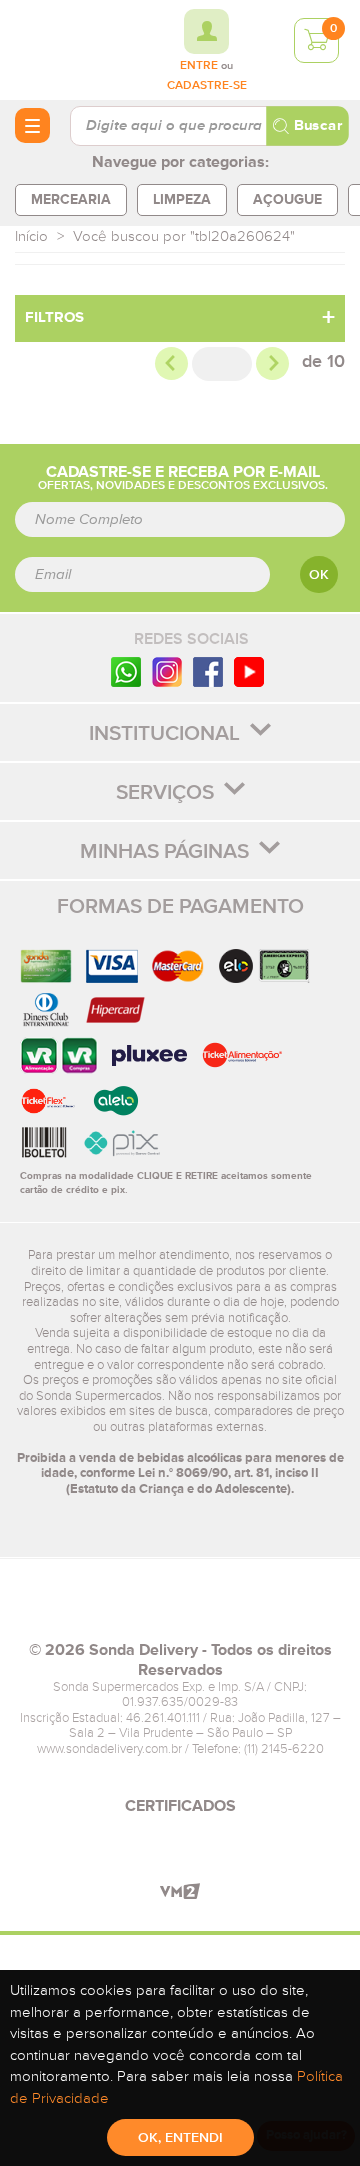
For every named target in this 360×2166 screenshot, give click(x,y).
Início (31, 236)
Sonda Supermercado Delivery (70, 49)
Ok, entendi (180, 2138)
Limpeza (182, 199)
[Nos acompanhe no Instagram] (167, 671)
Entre (199, 66)
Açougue (287, 199)
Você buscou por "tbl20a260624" (184, 236)
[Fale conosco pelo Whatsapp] (126, 671)
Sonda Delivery (180, 1608)
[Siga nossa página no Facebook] (208, 671)
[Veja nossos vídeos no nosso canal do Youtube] (249, 671)
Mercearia (71, 199)
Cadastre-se (207, 86)
